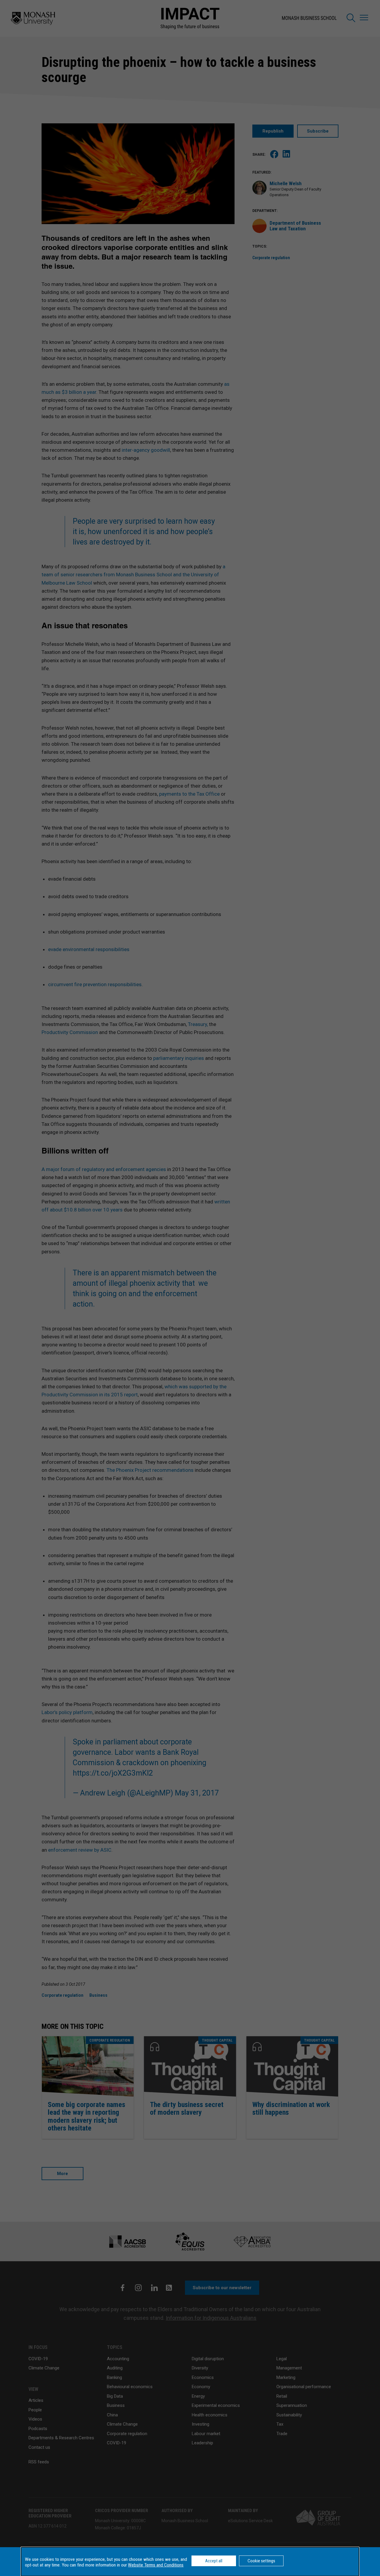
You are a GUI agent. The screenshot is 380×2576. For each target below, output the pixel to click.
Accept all (214, 2561)
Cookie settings (261, 2561)
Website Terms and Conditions (156, 2565)
